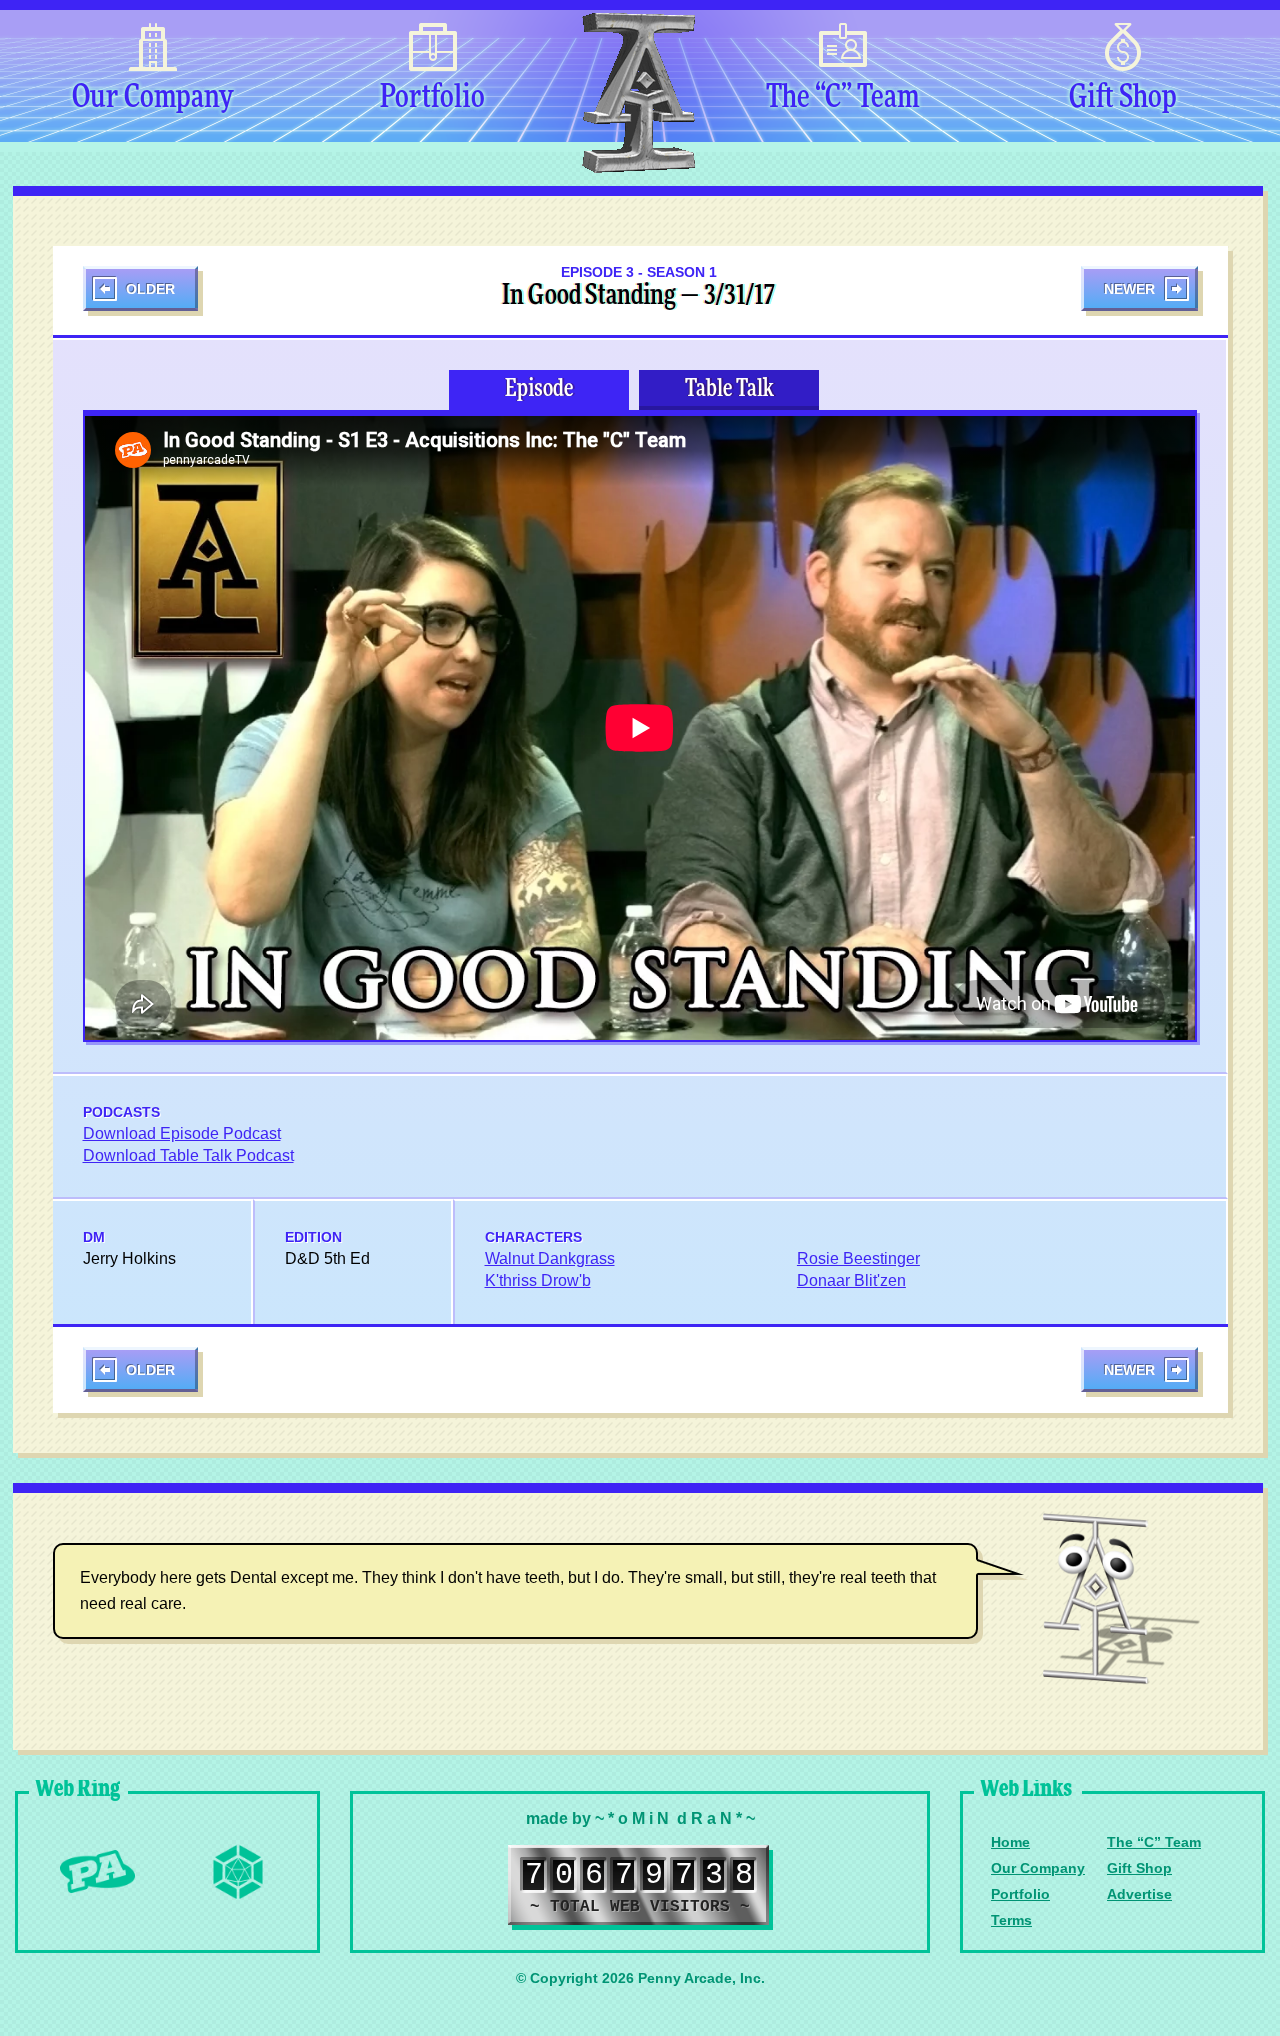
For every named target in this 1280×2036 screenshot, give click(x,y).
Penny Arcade (98, 1872)
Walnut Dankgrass (550, 1258)
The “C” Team (842, 98)
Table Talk (729, 389)
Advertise (1139, 1894)
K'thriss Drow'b (538, 1280)
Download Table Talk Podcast (188, 1155)
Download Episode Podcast (182, 1133)
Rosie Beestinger (858, 1258)
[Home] (638, 93)
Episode (539, 389)
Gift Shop (1123, 98)
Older (150, 289)
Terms (1011, 1920)
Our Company (152, 98)
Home (1010, 1842)
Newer (1129, 289)
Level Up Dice (238, 1872)
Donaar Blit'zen (851, 1280)
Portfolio (432, 98)
